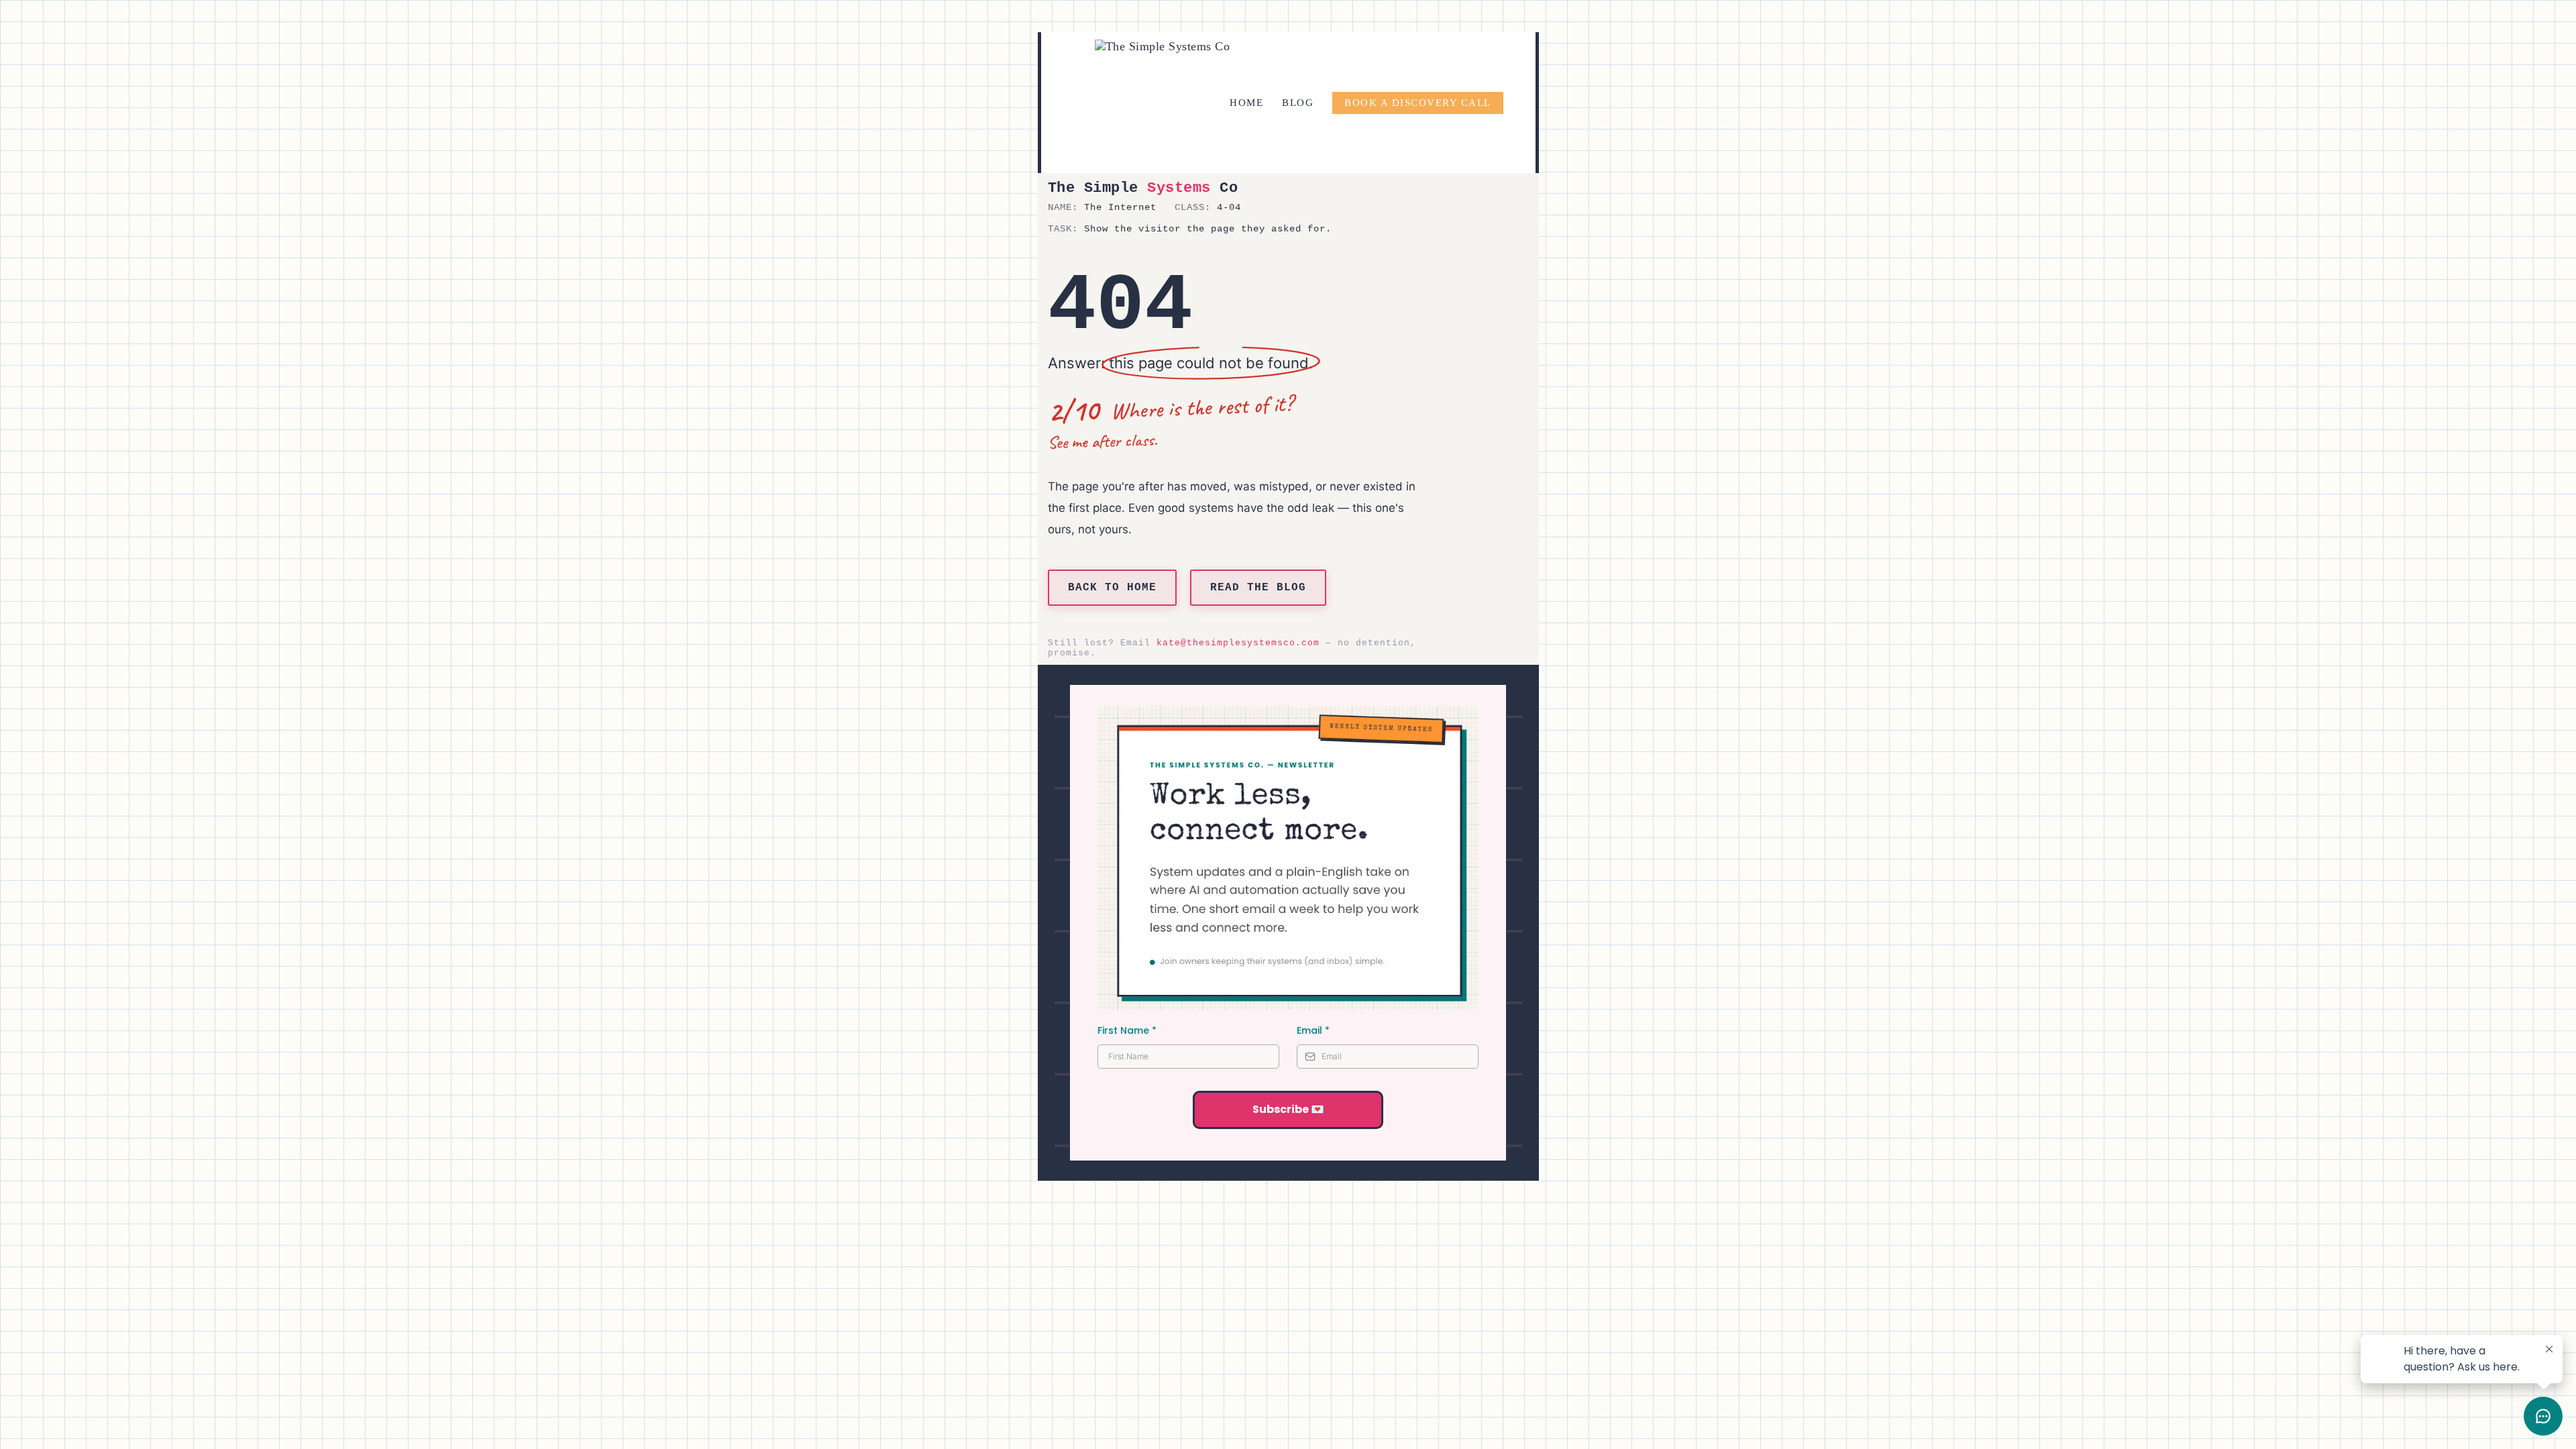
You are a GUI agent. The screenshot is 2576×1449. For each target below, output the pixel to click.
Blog (1298, 103)
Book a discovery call (1418, 103)
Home (1246, 103)
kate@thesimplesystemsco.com (1238, 643)
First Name (1127, 1030)
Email (1313, 1030)
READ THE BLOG (1258, 588)
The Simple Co (1143, 188)
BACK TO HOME (1112, 588)
